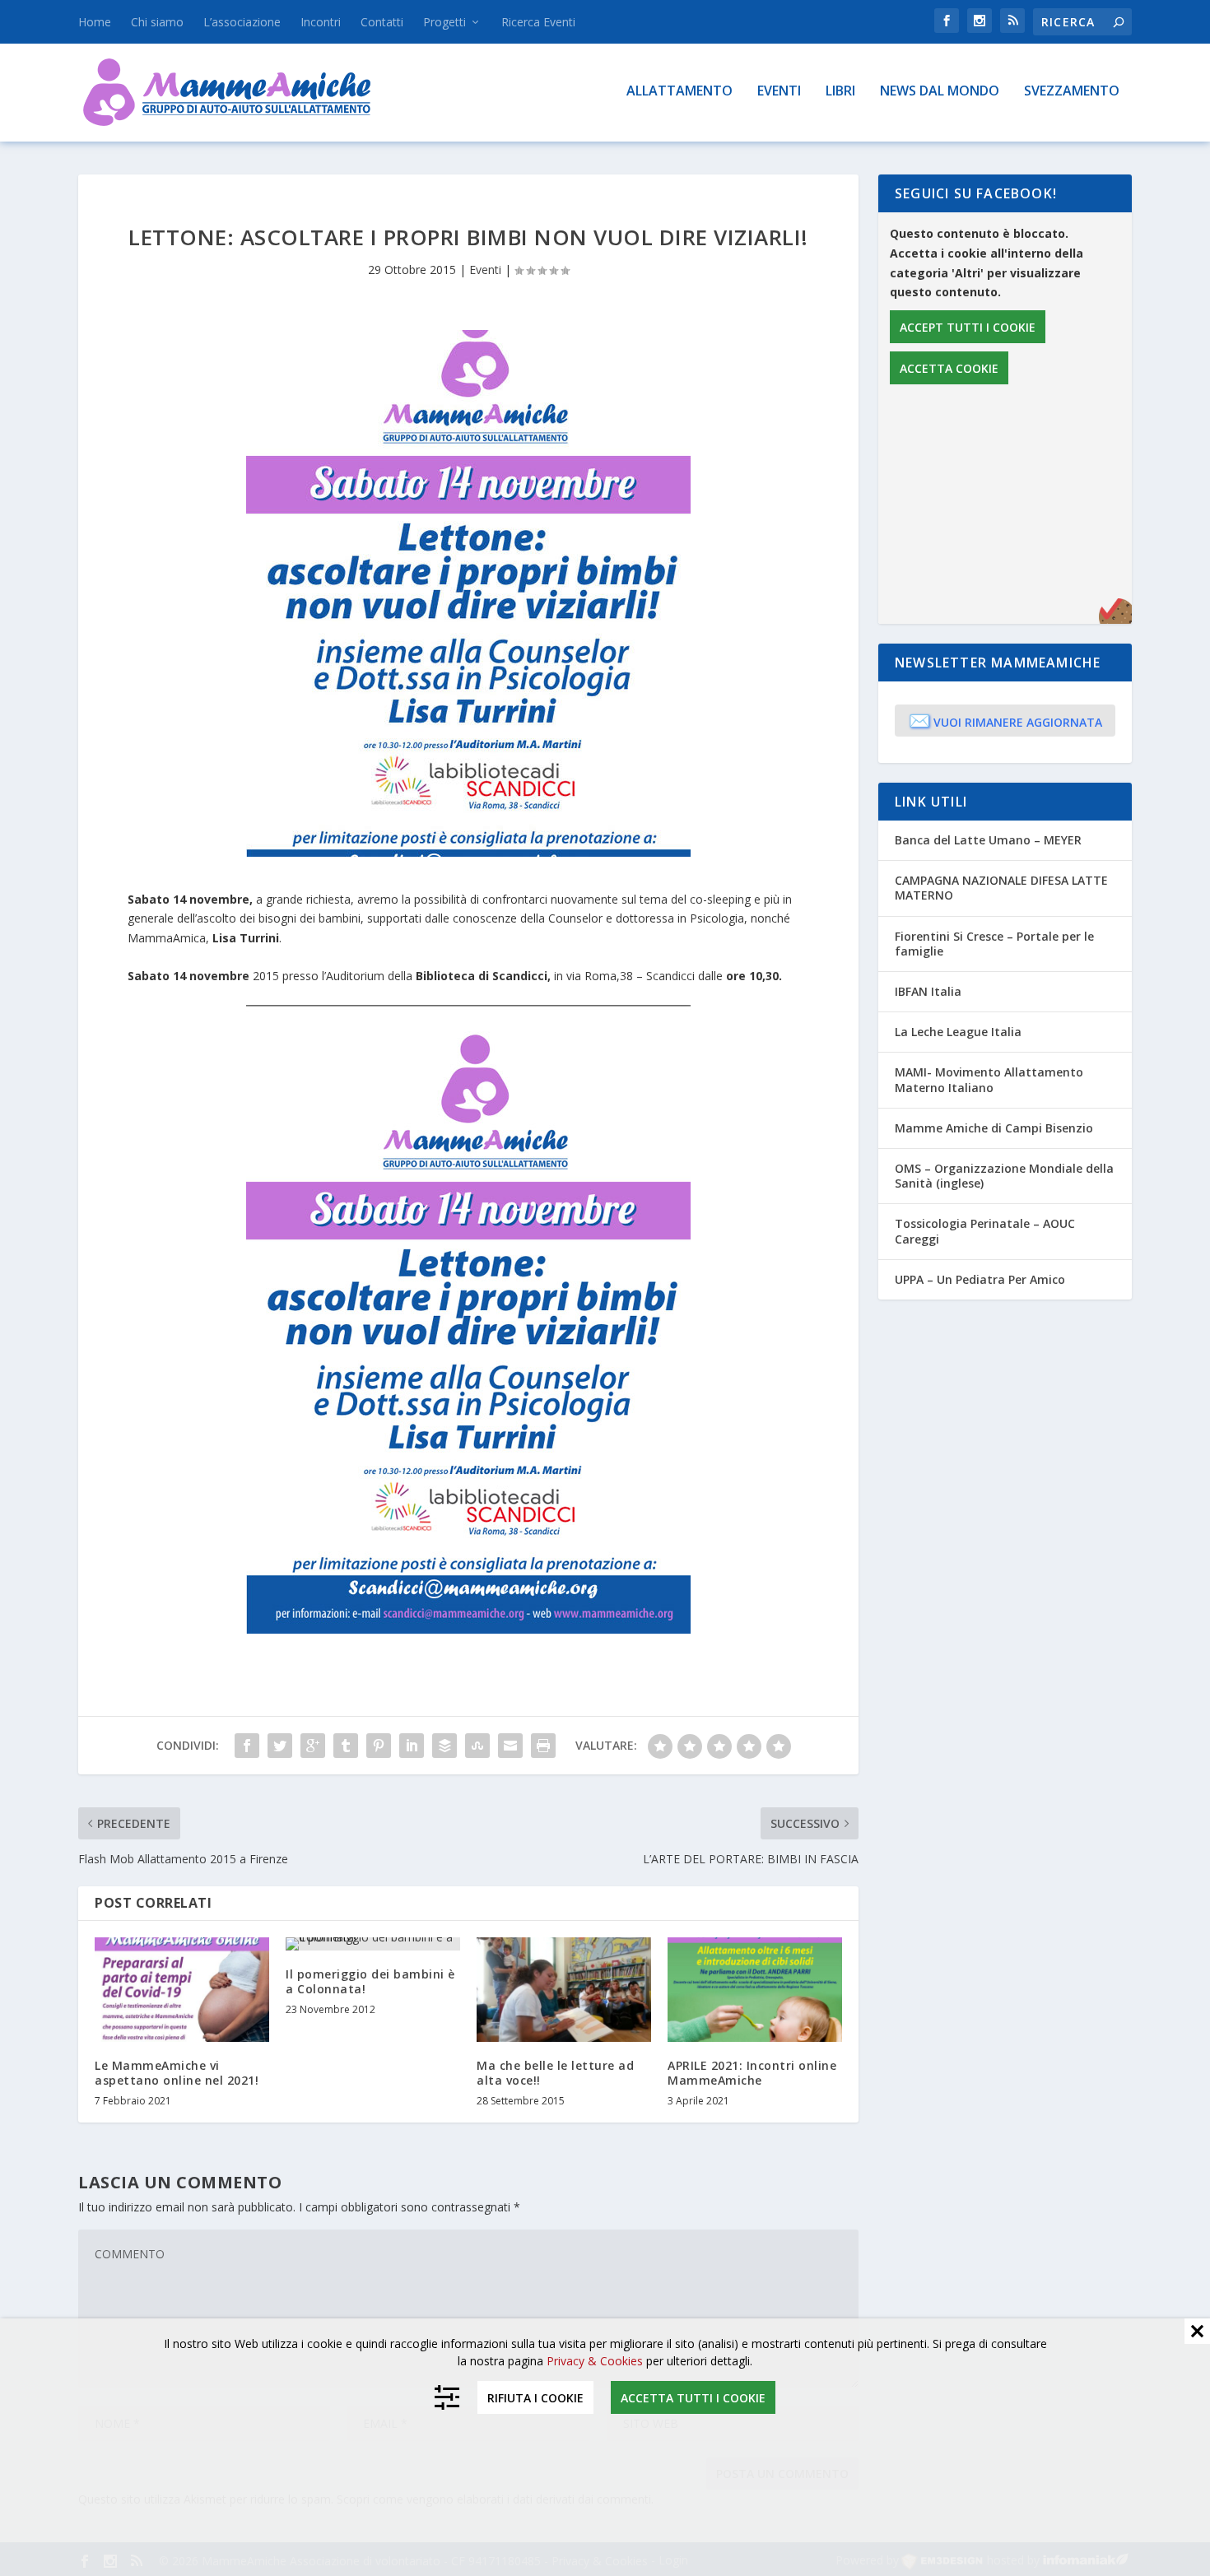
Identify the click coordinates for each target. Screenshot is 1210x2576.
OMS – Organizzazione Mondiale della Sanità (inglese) (1004, 1176)
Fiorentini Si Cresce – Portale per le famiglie (994, 944)
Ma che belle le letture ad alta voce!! (555, 2073)
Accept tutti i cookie (968, 327)
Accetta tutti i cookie (693, 2398)
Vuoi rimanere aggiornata (1005, 720)
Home (95, 22)
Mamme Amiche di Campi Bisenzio (994, 1128)
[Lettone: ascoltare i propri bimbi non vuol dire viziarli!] (468, 593)
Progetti (444, 22)
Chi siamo (157, 22)
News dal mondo (940, 92)
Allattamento (679, 92)
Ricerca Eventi (538, 22)
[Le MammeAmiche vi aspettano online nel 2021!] (182, 1990)
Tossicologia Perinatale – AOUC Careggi (985, 1231)
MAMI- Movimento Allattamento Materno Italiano (989, 1079)
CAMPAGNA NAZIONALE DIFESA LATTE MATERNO (1001, 888)
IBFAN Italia (928, 991)
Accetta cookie (949, 368)
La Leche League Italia (958, 1032)
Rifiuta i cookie (535, 2398)
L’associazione (242, 22)
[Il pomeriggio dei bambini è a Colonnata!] (373, 1944)
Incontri (321, 22)
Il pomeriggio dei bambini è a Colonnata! (370, 1981)
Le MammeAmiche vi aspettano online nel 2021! (177, 2073)
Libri (840, 92)
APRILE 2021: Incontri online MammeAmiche (752, 2073)
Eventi (779, 92)
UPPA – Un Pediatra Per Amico (980, 1279)
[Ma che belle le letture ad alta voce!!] (564, 1990)
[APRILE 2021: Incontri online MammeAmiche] (755, 1990)
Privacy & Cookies (595, 2361)
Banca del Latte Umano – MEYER (988, 840)
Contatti (382, 22)
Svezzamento (1072, 92)
